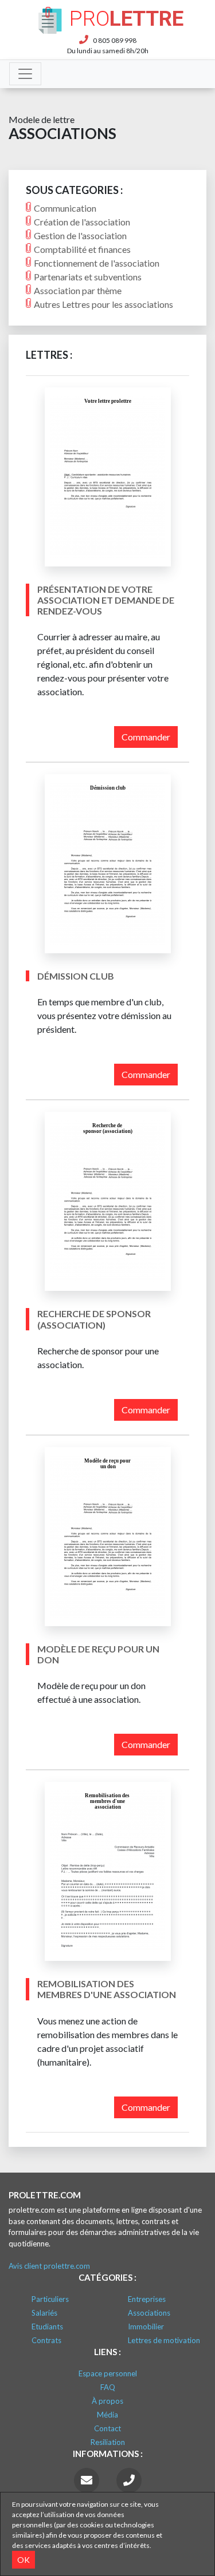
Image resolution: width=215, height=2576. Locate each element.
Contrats (46, 2340)
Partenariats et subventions (88, 277)
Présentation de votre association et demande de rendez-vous (106, 600)
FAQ (108, 2387)
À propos (107, 2401)
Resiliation (108, 2442)
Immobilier (146, 2327)
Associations (149, 2313)
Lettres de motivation (164, 2340)
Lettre (126, 19)
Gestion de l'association (80, 235)
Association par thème (78, 290)
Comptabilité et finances (82, 249)
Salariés (44, 2313)
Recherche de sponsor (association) (94, 1319)
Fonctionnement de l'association (97, 263)
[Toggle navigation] (25, 74)
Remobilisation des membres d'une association (107, 1989)
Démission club (76, 976)
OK (24, 2560)
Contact (107, 2428)
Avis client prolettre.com (49, 2266)
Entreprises (147, 2299)
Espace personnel (108, 2373)
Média (107, 2415)
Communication (65, 208)
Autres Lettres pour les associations (103, 304)
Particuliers (50, 2299)
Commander (146, 737)
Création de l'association (82, 222)
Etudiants (47, 2327)
